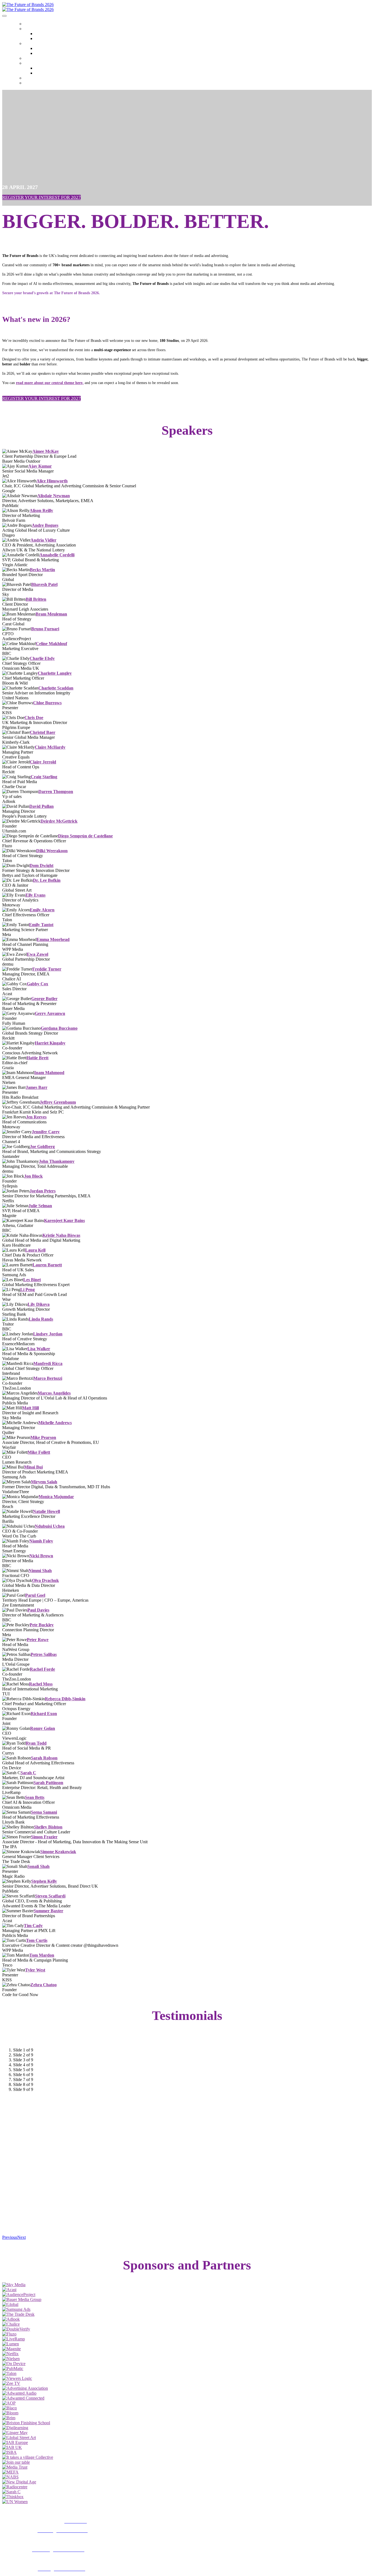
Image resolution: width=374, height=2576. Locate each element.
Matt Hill (31, 1408)
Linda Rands (41, 1319)
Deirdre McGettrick (59, 821)
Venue (39, 39)
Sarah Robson (44, 1758)
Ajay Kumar (40, 466)
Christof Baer (43, 732)
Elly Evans (35, 895)
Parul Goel (35, 1595)
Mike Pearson (43, 1437)
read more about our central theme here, (50, 383)
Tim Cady (33, 1926)
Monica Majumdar (56, 1497)
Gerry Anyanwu (50, 1013)
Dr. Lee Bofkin (47, 880)
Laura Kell (35, 1250)
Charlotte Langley (55, 673)
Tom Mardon (42, 1955)
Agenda (30, 59)
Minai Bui (33, 1467)
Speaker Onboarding (48, 73)
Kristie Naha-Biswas (61, 1235)
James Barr (37, 1087)
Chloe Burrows (47, 703)
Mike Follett (39, 1452)
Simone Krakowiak (58, 1852)
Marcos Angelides (54, 1393)
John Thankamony (57, 1161)
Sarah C (28, 1773)
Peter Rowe (38, 1640)
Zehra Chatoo (44, 1985)
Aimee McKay (46, 451)
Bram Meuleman (51, 614)
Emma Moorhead (53, 939)
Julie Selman (40, 1206)
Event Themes (34, 44)
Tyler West (35, 1970)
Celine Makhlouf (51, 644)
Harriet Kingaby (50, 1043)
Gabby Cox (38, 984)
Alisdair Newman (54, 496)
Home (28, 24)
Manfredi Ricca (48, 1363)
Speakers (31, 64)
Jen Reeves (36, 1117)
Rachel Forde (42, 1669)
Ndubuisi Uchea (50, 1526)
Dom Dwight (41, 865)
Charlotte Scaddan (56, 688)
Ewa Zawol (38, 954)
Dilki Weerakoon (52, 851)
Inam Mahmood (49, 1073)
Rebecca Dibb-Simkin (65, 1699)
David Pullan (41, 806)
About (29, 29)
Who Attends (43, 34)
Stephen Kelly (44, 1881)
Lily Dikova (39, 1304)
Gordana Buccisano (59, 1028)
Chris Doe (34, 718)
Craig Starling (44, 777)
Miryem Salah (44, 1482)
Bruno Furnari (45, 629)
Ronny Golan (43, 1728)
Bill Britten (36, 599)
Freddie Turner (47, 969)
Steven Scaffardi (50, 1896)
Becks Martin (42, 570)
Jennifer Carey (46, 1132)
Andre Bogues (45, 525)
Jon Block (33, 1176)
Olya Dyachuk (45, 1580)
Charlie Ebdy (42, 658)
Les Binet (32, 1280)
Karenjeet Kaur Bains (64, 1220)
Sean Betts (35, 1797)
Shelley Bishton (48, 1827)
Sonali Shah (38, 1866)
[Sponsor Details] (14, 2285)
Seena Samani (44, 1812)
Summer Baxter (48, 1911)
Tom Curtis (37, 1940)
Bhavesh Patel (44, 584)
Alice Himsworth (52, 481)
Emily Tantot (41, 925)
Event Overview (45, 54)
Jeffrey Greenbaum (58, 1102)
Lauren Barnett (47, 1265)
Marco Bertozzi (48, 1378)
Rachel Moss (41, 1684)
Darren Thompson (56, 792)
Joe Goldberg (42, 1147)
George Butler (44, 999)
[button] (41, 197)
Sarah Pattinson (48, 1783)
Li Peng (28, 1290)
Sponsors (31, 79)
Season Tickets (35, 84)
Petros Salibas (44, 1654)
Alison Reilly (41, 510)
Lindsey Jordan (48, 1334)
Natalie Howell (46, 1511)
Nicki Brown (41, 1556)
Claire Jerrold (43, 762)
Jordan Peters (43, 1191)
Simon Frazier (44, 1837)
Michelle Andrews (55, 1423)
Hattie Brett (38, 1058)
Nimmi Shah (40, 1571)
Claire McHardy (50, 747)
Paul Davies (38, 1610)
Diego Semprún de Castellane (85, 836)
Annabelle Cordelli (57, 555)
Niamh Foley (41, 1541)
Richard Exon (44, 1714)
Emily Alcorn (42, 910)
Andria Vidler (43, 540)
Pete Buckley (42, 1625)
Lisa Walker (39, 1349)
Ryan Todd (36, 1743)
